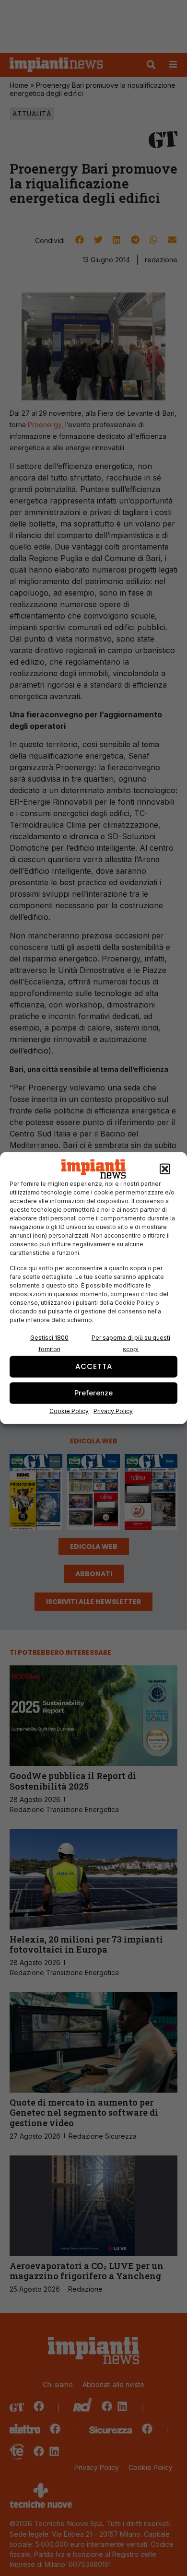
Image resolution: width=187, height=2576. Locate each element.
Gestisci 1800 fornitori (49, 1343)
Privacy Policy (113, 1411)
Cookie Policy (69, 1411)
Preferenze (93, 1393)
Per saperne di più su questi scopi (131, 1343)
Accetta (94, 1366)
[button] (165, 1169)
